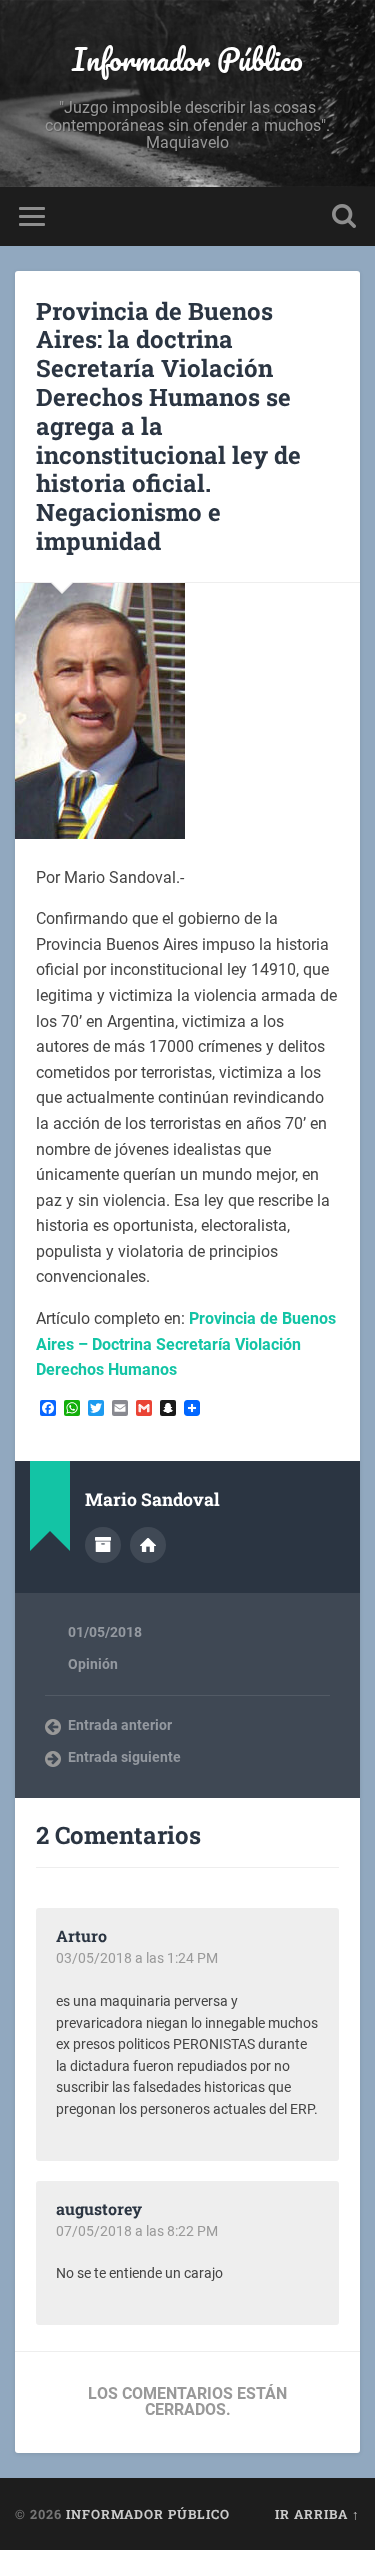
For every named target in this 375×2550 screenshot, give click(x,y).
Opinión (93, 1664)
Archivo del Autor (103, 1545)
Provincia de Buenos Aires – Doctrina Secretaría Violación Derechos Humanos (186, 1344)
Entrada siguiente (124, 1757)
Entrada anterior (120, 1725)
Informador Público (187, 59)
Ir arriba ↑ (317, 2514)
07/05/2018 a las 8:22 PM (137, 2231)
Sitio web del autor (148, 1545)
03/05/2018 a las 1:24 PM (137, 1958)
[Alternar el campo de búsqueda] (344, 216)
